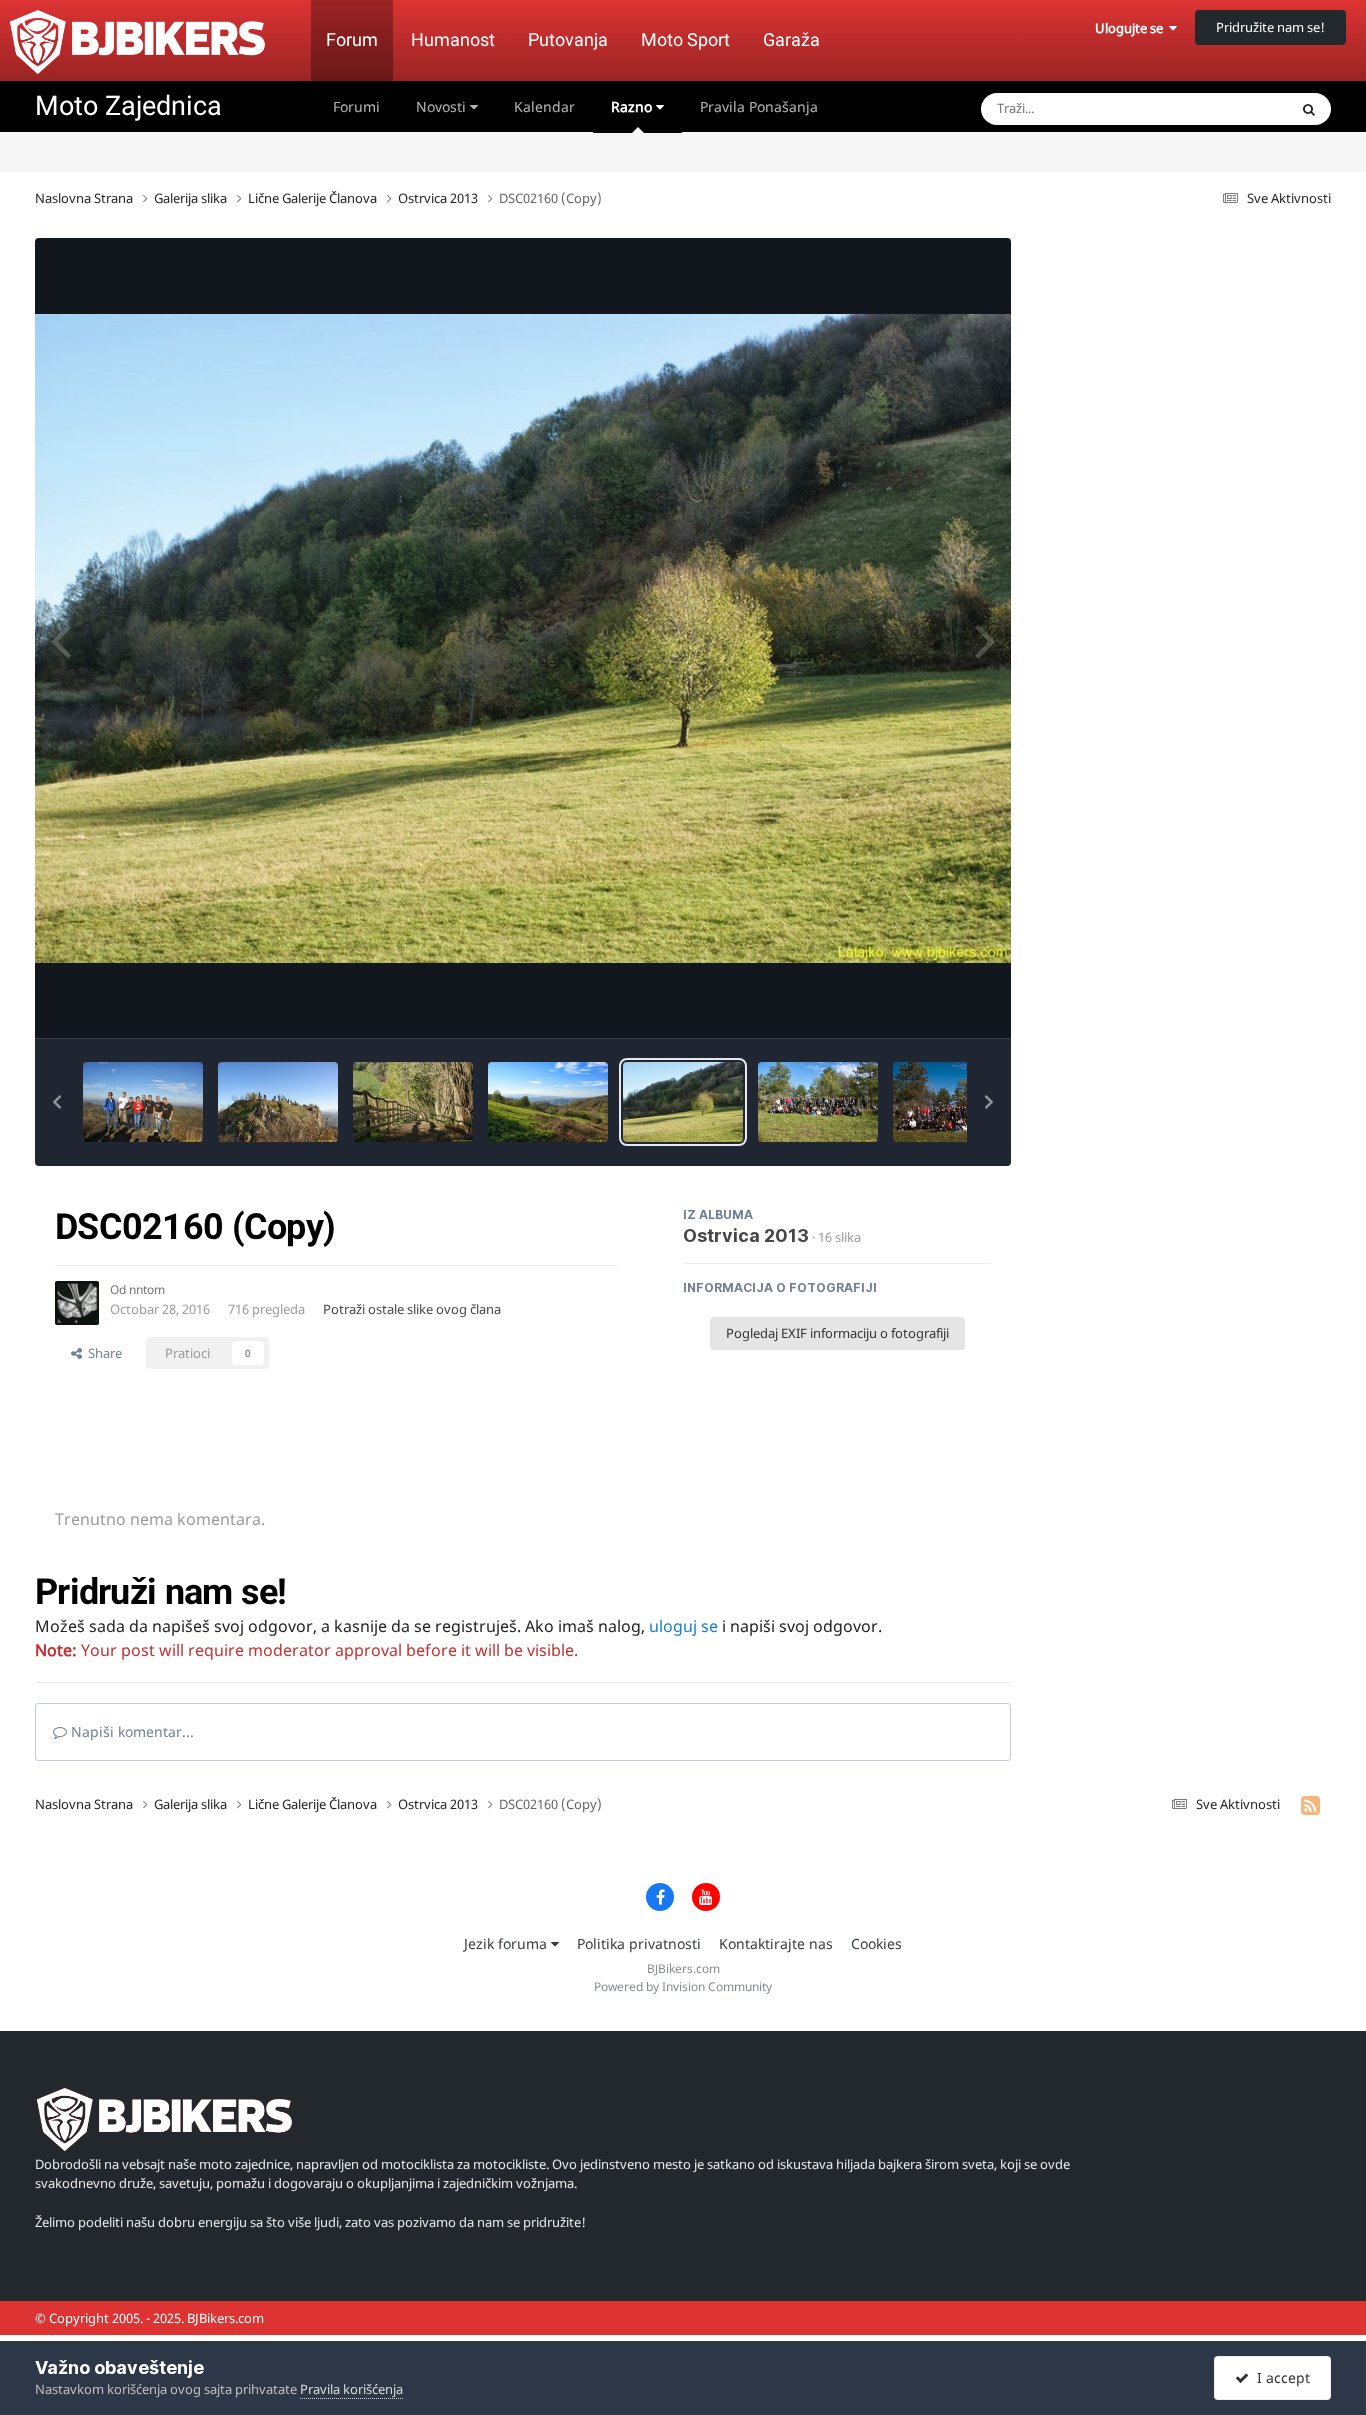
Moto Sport (685, 39)
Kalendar (544, 106)
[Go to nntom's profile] (77, 1303)
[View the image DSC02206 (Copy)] (278, 1102)
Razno (633, 106)
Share (102, 1353)
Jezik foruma (507, 1943)
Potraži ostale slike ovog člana (412, 1309)
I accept (1279, 2377)
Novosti (443, 106)
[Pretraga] (1309, 109)
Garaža (791, 39)
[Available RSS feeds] (1310, 1805)
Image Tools (930, 1002)
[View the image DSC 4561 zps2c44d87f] (964, 1102)
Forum (352, 39)
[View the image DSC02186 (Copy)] (413, 1102)
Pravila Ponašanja (759, 106)
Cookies (876, 1943)
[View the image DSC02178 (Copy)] (548, 1102)
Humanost (453, 39)
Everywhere (1227, 108)
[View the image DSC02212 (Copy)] (143, 1102)
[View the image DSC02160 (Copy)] (683, 1102)
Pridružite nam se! (1270, 27)
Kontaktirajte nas (776, 1943)
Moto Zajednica (128, 106)
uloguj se (683, 1626)
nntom (147, 1289)
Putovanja (568, 39)
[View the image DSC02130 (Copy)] (818, 1102)
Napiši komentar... (130, 1731)
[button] (57, 1102)
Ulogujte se (1132, 28)
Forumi (356, 106)
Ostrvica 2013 (746, 1235)
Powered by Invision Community (683, 1986)
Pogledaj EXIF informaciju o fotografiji (837, 1333)
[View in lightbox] (523, 638)
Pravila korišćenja (351, 2389)
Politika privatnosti (639, 1943)
